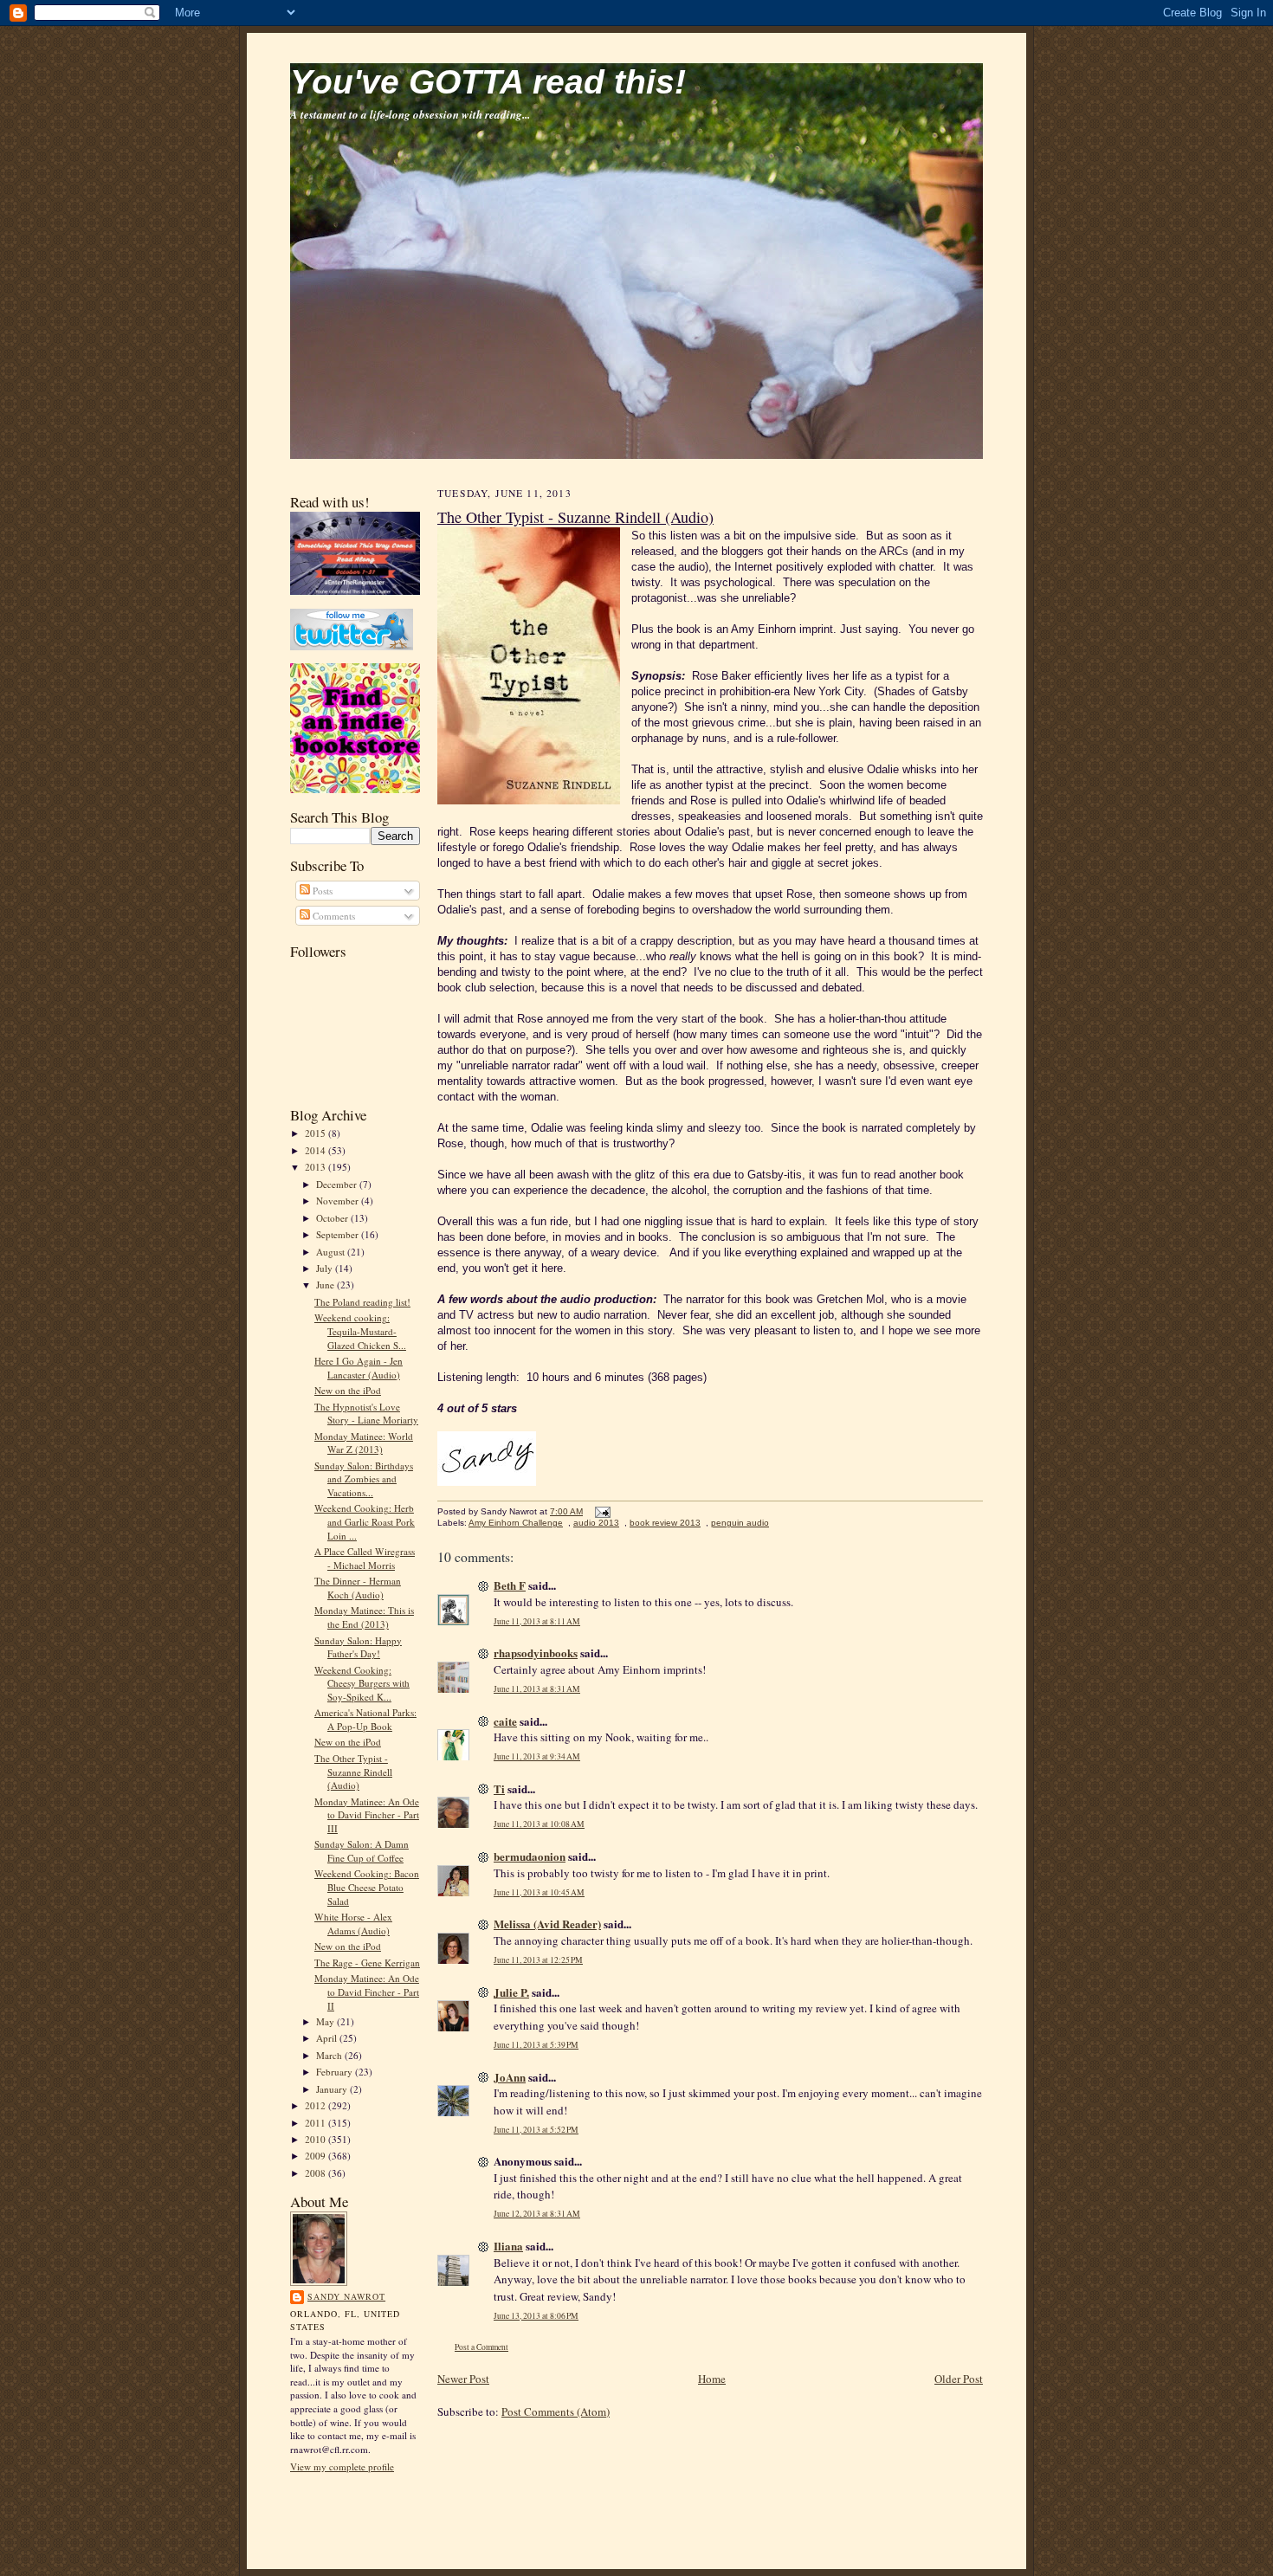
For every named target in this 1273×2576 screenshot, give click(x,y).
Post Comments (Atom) (556, 2411)
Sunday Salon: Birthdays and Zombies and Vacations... (364, 1479)
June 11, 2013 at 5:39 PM (536, 2045)
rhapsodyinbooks (536, 1653)
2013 (317, 1167)
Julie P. (511, 1992)
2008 (317, 2173)
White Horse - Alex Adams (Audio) (353, 1924)
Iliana (508, 2246)
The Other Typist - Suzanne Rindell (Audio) (353, 1772)
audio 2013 (596, 1523)
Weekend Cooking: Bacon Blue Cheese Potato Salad (367, 1887)
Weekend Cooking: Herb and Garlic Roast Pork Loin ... (365, 1521)
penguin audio (740, 1523)
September (339, 1234)
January (333, 2089)
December (338, 1184)
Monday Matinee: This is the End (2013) (364, 1617)
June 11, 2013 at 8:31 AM (537, 1689)
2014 (317, 1150)
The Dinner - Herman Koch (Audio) (358, 1588)
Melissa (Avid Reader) (547, 1924)
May (326, 2021)
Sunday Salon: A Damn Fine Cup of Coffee (362, 1851)
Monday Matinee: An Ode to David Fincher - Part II (367, 1992)
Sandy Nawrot (346, 2296)
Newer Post (463, 2379)
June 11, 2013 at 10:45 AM (539, 1892)
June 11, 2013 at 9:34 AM (537, 1756)
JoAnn (510, 2077)
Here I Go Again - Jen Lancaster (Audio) (359, 1368)
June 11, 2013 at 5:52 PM (536, 2130)
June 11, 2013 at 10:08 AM (539, 1824)
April (328, 2038)
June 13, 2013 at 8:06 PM (536, 2316)
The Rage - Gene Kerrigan (367, 1963)
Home (712, 2379)
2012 (317, 2105)
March (330, 2055)
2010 (317, 2139)
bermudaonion (530, 1856)
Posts (321, 891)
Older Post (959, 2379)
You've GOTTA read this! (488, 82)
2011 (317, 2123)
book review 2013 (665, 1523)
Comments (333, 916)
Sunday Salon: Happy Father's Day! (358, 1647)
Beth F (510, 1585)
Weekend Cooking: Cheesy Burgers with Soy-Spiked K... (362, 1683)
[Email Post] (601, 1511)
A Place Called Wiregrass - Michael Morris (365, 1558)
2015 (317, 1133)
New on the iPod (348, 1390)
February (336, 2072)
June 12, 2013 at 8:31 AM (537, 2214)
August (332, 1252)
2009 (317, 2156)
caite (505, 1721)
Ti (499, 1788)
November (339, 1201)
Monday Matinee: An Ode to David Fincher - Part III (367, 1815)
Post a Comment (481, 2347)
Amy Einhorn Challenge (516, 1523)
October (333, 1218)
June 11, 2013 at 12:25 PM (538, 1960)
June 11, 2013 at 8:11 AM (537, 1621)
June (326, 1285)
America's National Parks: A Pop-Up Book (365, 1719)
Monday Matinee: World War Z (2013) (364, 1443)
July (326, 1268)
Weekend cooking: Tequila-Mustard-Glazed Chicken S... (360, 1331)
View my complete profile (342, 2466)
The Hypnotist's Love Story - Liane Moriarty (366, 1414)
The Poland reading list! (362, 1302)
